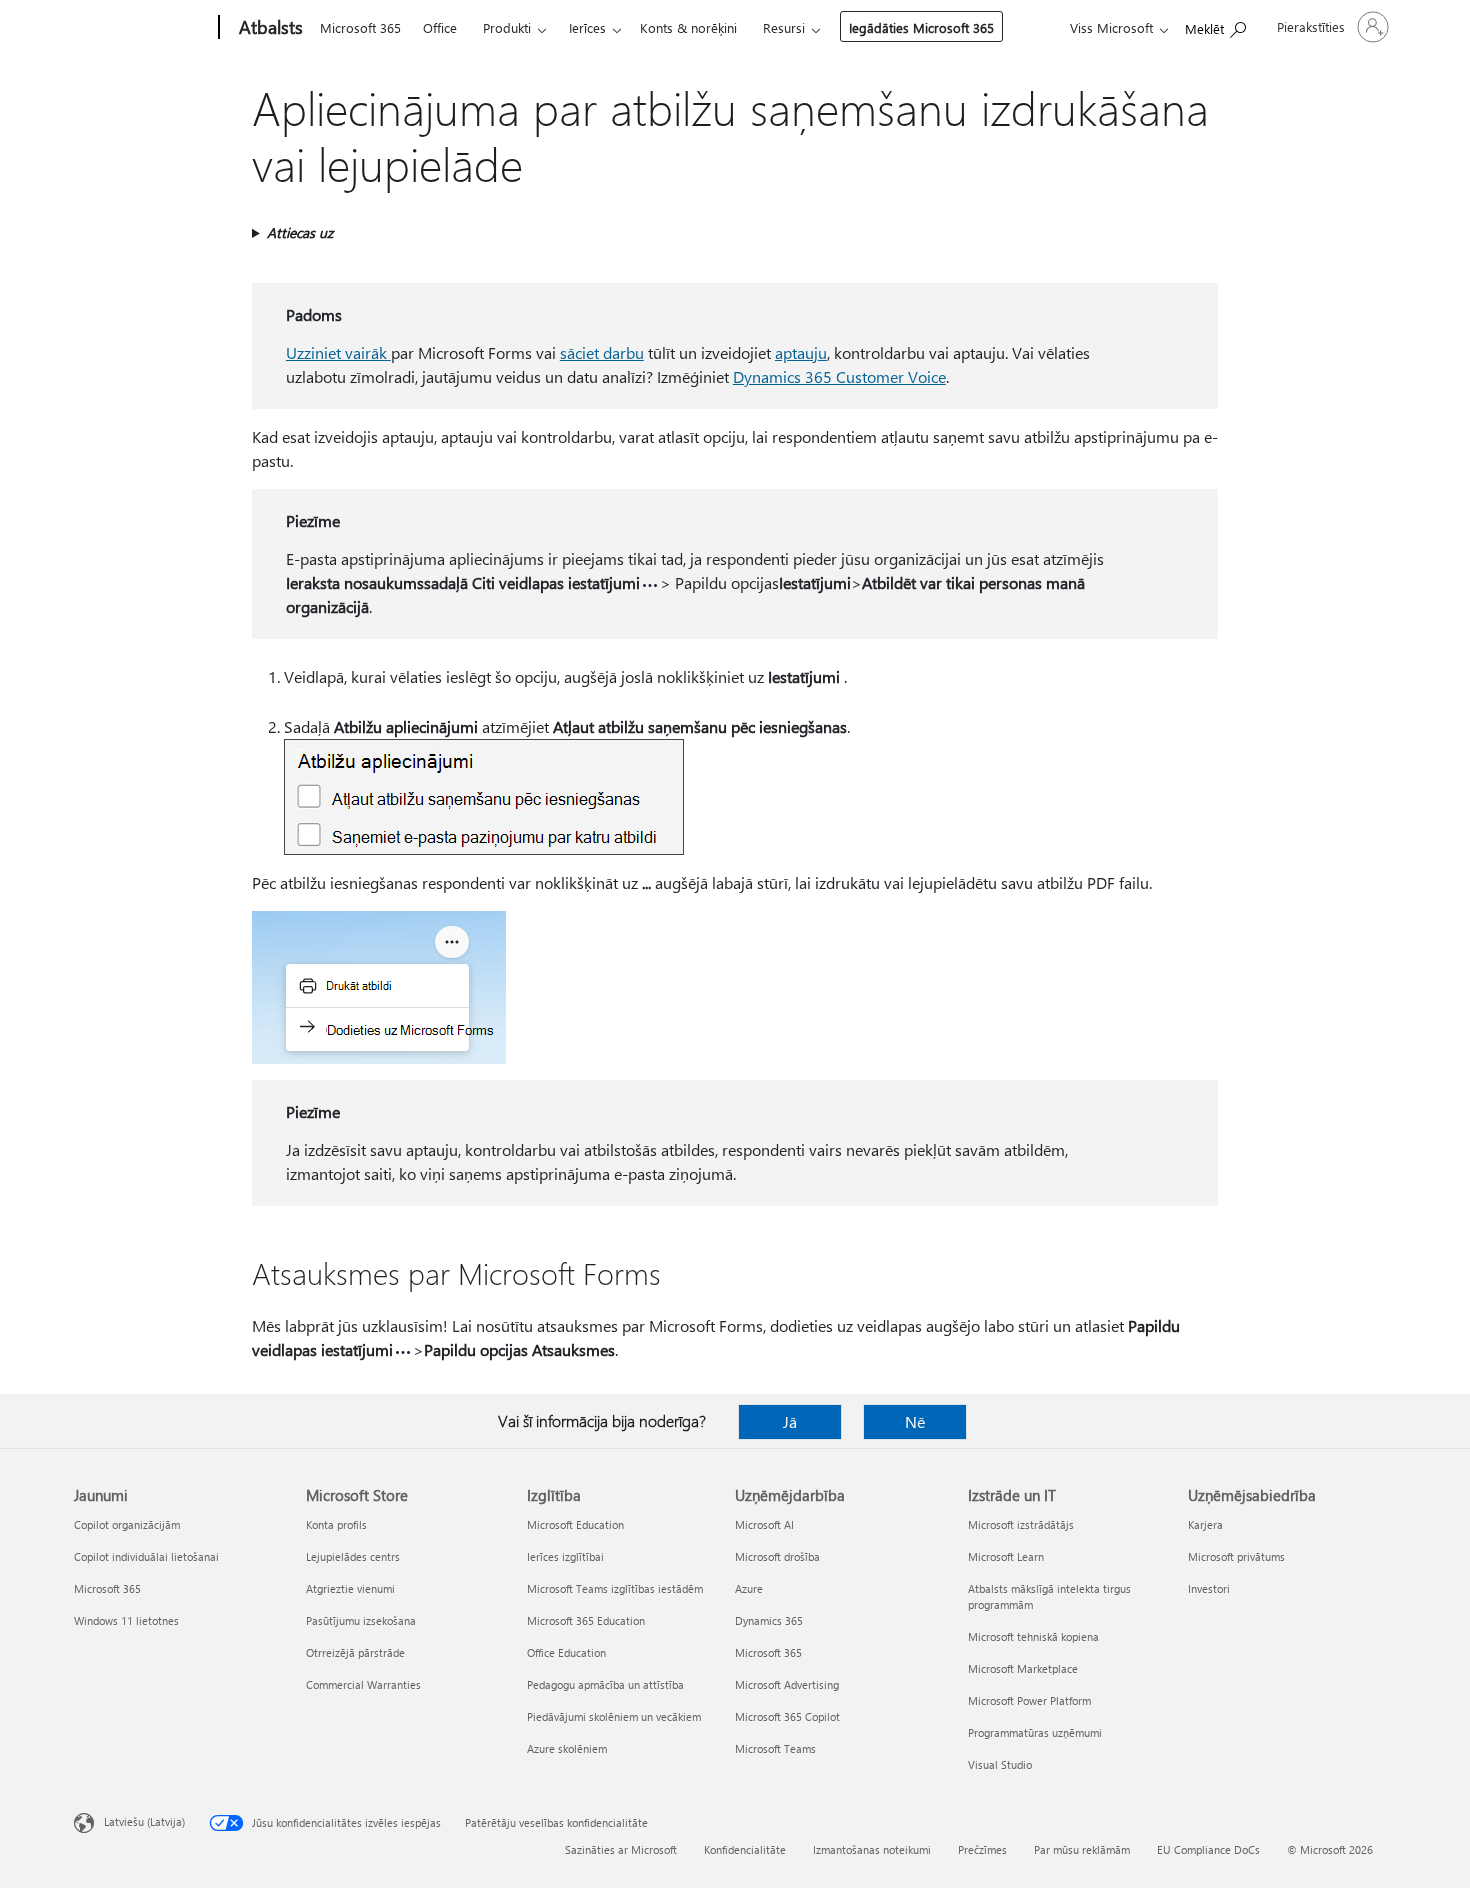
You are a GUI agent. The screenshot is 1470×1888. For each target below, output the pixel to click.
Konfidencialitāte (745, 1849)
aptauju (801, 352)
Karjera (1205, 1524)
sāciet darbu (602, 352)
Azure (749, 1588)
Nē (915, 1421)
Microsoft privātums (1236, 1556)
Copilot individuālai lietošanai (146, 1556)
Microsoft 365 (360, 27)
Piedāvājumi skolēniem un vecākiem (614, 1716)
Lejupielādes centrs (353, 1556)
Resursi (784, 27)
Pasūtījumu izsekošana (361, 1620)
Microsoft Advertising (787, 1684)
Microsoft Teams (775, 1748)
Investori (1209, 1588)
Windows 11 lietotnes (126, 1620)
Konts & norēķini (688, 27)
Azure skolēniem (567, 1748)
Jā (790, 1421)
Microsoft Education (575, 1524)
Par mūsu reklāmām (1082, 1849)
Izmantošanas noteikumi (872, 1849)
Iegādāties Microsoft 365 (921, 27)
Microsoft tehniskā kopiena (1033, 1636)
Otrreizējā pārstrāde (355, 1652)
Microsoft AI (764, 1524)
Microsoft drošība (777, 1556)
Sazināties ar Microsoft (621, 1849)
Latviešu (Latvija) (144, 1821)
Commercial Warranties (363, 1684)
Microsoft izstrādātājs (1021, 1524)
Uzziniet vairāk (338, 352)
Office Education (566, 1652)
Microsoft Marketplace (1023, 1668)
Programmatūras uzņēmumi (1035, 1732)
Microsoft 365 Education (586, 1620)
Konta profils (336, 1524)
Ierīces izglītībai (565, 1556)
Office (440, 27)
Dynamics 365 (769, 1620)
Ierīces (587, 27)
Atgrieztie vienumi (350, 1588)
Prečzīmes (982, 1849)
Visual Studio (1000, 1764)
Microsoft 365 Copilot (787, 1716)
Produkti (507, 27)
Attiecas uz (300, 232)
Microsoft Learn (1006, 1556)
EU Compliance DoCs (1208, 1849)
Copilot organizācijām (127, 1524)
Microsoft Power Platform (1029, 1700)
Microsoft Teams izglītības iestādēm (615, 1588)
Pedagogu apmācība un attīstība (605, 1684)
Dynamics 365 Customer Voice (839, 376)
